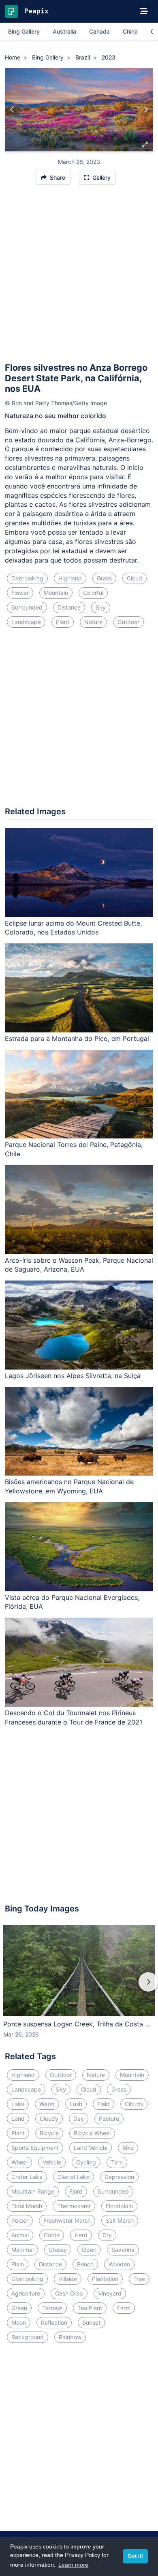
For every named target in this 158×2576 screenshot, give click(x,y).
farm (124, 2308)
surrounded (27, 607)
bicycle (49, 2133)
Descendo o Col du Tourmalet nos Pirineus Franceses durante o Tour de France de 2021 (74, 1717)
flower (20, 593)
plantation (105, 2279)
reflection (54, 2322)
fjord (76, 2191)
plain (18, 2264)
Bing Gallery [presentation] (24, 31)
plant (63, 622)
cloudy (49, 2118)
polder (20, 2220)
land (18, 2118)
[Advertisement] (79, 277)
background (28, 2337)
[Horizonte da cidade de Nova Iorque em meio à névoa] (146, 110)
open (89, 2250)
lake (18, 2104)
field (104, 2104)
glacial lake (74, 2177)
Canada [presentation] (99, 31)
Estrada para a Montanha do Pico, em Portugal (77, 1038)
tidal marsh (27, 2206)
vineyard (110, 2293)
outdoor (128, 622)
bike (128, 2148)
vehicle (52, 2162)
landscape (26, 622)
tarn (117, 2162)
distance (69, 607)
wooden (119, 2264)
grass (104, 578)
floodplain (119, 2206)
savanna (123, 2250)
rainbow (70, 2337)
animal (20, 2235)
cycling (86, 2162)
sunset (91, 2322)
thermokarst (74, 2206)
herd (81, 2235)
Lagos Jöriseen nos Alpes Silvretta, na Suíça (73, 1376)
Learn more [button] (73, 2565)
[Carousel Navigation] (79, 1988)
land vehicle (91, 2148)
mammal (22, 2250)
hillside (68, 2279)
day (79, 2118)
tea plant (90, 2308)
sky (101, 607)
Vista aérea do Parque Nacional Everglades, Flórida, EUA (72, 1602)
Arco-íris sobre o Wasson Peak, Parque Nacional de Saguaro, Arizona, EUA (79, 1265)
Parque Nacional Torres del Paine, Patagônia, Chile (74, 1149)
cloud (135, 578)
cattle (52, 2235)
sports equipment (35, 2148)
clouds (134, 2104)
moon (19, 2322)
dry (107, 2235)
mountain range (33, 2191)
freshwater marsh (67, 2220)
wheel (19, 2162)
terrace (52, 2308)
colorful (93, 593)
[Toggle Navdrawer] (144, 11)
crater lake (27, 2177)
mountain (56, 593)
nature (93, 622)
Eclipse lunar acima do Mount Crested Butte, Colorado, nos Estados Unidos (73, 928)
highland (70, 578)
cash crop (69, 2293)
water (47, 2104)
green (19, 2308)
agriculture (26, 2293)
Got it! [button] (135, 2556)
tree (139, 2279)
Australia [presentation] (64, 31)
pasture (109, 2118)
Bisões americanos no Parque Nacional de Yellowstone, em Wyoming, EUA (69, 1486)
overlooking (27, 578)
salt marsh (120, 2220)
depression (119, 2177)
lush (76, 2104)
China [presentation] (130, 31)
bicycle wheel (92, 2133)
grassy (58, 2250)
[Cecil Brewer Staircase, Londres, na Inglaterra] (12, 110)
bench (85, 2264)
